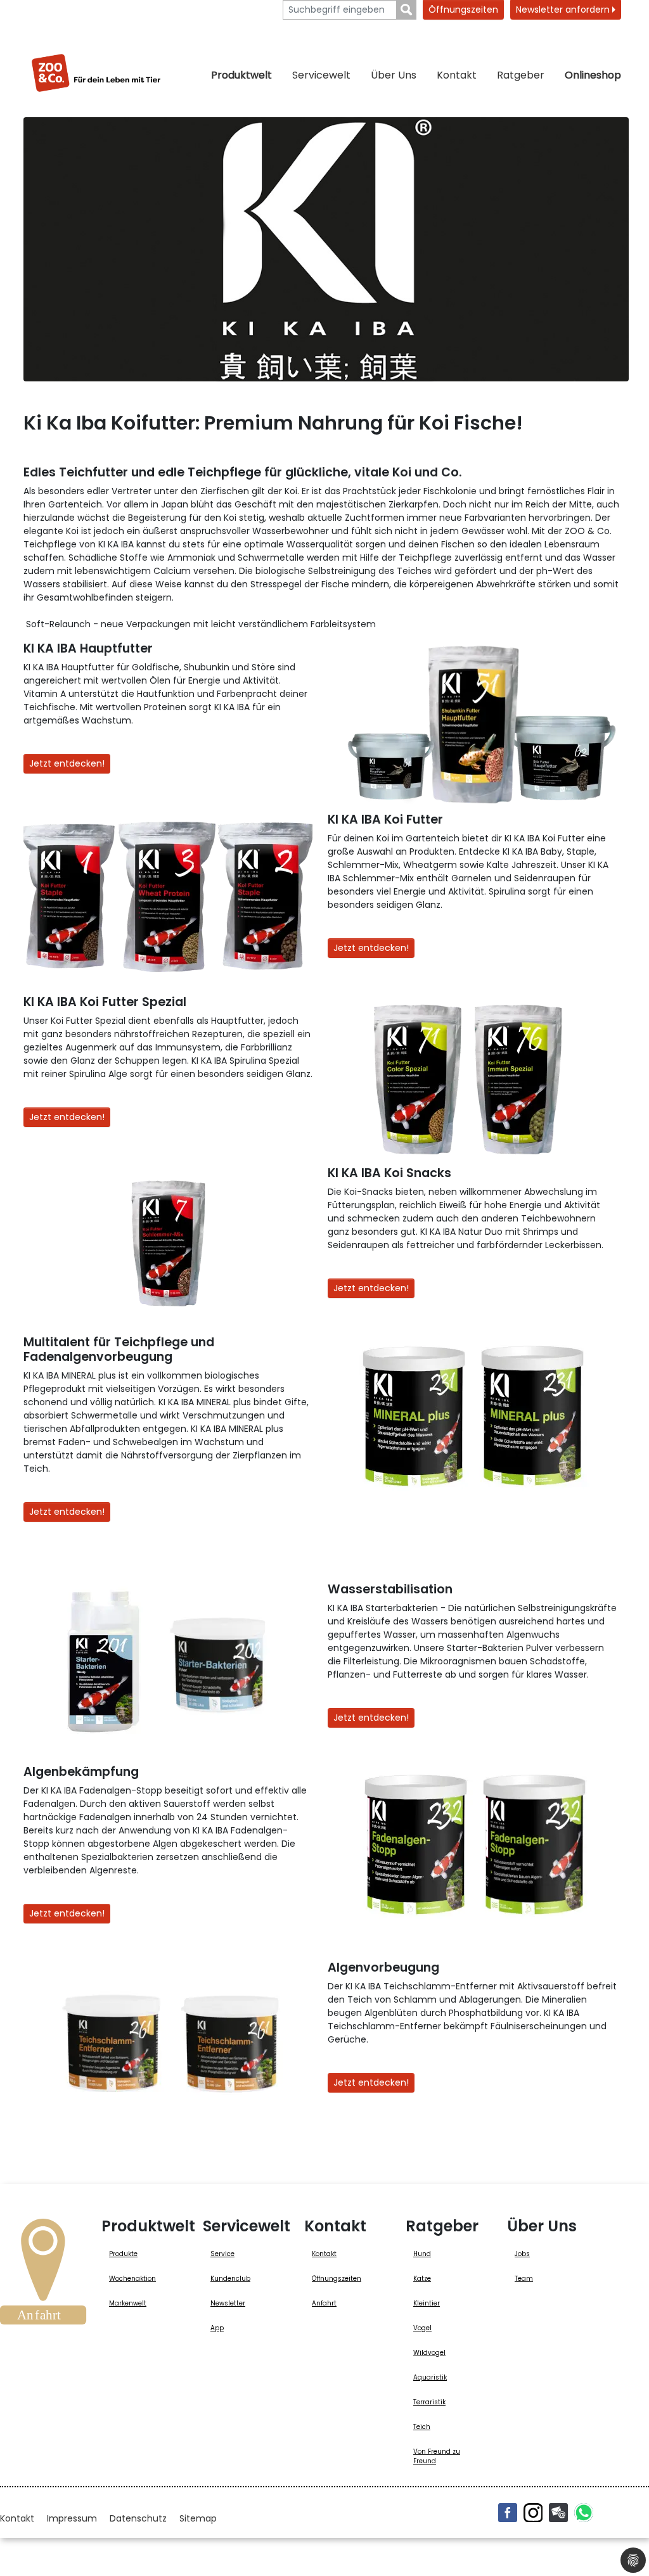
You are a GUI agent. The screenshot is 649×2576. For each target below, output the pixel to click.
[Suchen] (407, 10)
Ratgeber (521, 75)
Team (524, 2279)
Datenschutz (138, 2518)
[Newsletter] (558, 2513)
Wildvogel (429, 2353)
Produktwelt (241, 75)
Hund (422, 2254)
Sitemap (198, 2518)
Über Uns (394, 75)
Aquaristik (430, 2377)
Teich (422, 2427)
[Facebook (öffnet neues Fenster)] (508, 2513)
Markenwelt (128, 2303)
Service (222, 2254)
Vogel (422, 2328)
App (217, 2328)
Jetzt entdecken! (67, 763)
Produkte (123, 2254)
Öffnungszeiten (463, 10)
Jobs (522, 2254)
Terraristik (429, 2402)
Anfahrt (324, 2303)
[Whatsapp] (584, 2513)
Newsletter (228, 2303)
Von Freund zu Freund (437, 2456)
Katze (422, 2279)
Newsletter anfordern (564, 10)
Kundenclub (230, 2279)
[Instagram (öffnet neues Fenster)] (533, 2513)
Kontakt (457, 75)
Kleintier (427, 2303)
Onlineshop (593, 75)
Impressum (72, 2518)
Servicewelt (321, 75)
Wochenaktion (132, 2279)
